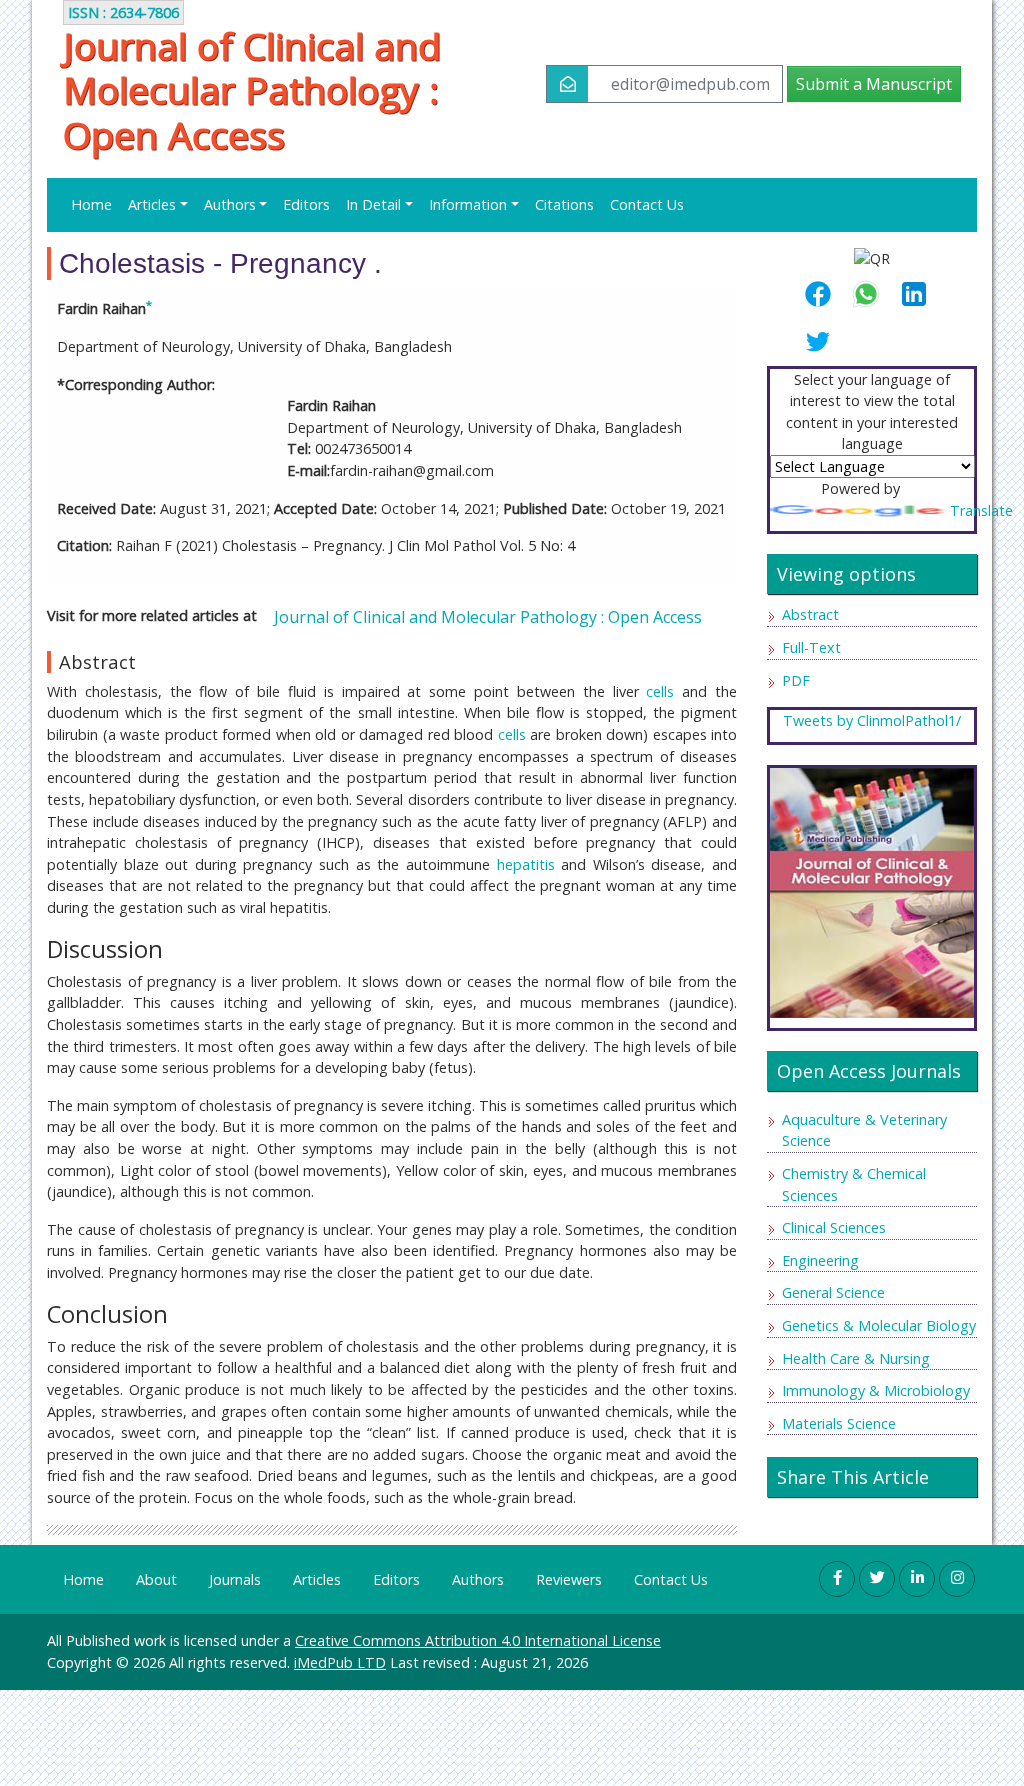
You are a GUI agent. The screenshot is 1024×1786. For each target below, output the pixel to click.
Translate (981, 510)
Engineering (820, 1260)
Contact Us (647, 204)
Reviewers (569, 1579)
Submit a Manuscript (874, 84)
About (156, 1579)
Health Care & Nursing (856, 1358)
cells (660, 691)
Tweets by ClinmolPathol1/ (872, 720)
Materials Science (839, 1423)
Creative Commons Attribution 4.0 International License (478, 1640)
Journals (235, 1579)
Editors (306, 204)
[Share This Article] (826, 294)
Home (91, 204)
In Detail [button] (373, 204)
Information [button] (468, 204)
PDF (796, 680)
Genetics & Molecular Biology (879, 1325)
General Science (833, 1292)
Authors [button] (230, 204)
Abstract (810, 614)
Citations (564, 204)
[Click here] (872, 891)
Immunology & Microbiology (876, 1390)
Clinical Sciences (834, 1227)
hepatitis (526, 864)
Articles (317, 1579)
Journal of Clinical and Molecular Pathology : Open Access (252, 91)
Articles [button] (152, 204)
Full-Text (811, 647)
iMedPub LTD (340, 1662)
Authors (478, 1579)
